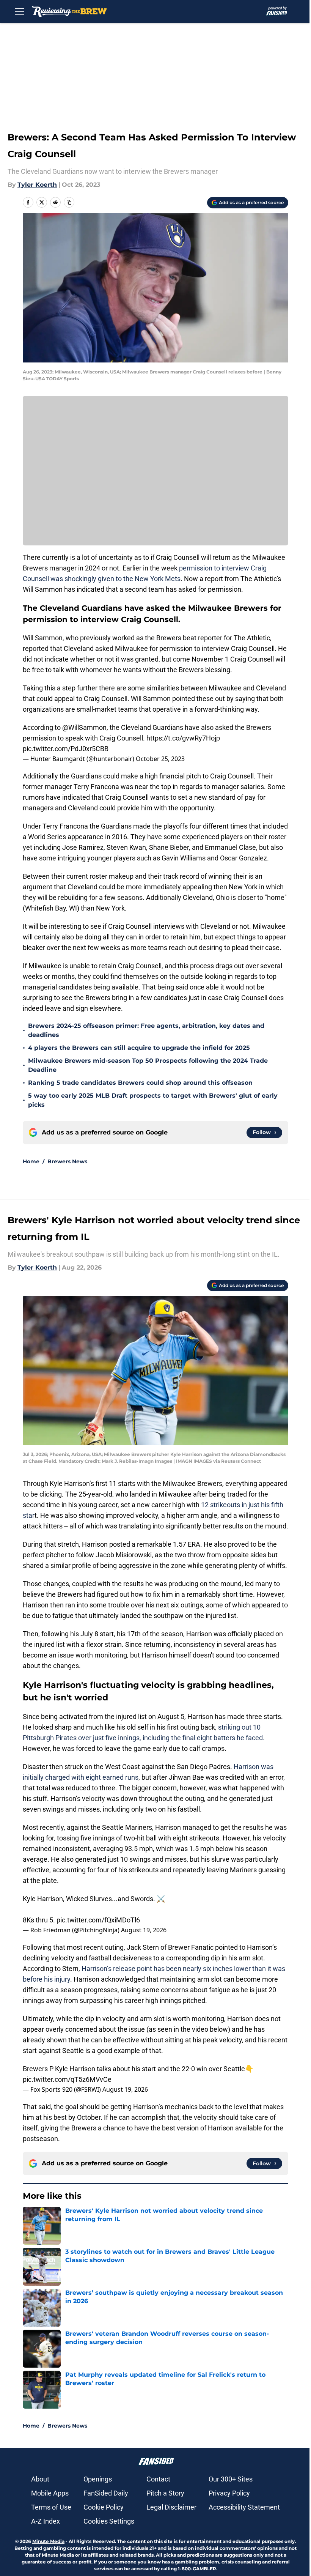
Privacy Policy (229, 2493)
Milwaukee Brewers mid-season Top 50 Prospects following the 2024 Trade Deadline (148, 1065)
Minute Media (48, 2541)
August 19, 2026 (144, 1930)
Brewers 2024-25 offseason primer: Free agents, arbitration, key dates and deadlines (146, 1030)
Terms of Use (51, 2507)
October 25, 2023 (160, 759)
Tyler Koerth (37, 185)
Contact (158, 2479)
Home (31, 1161)
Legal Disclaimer (171, 2507)
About (40, 2479)
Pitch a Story (165, 2493)
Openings (98, 2479)
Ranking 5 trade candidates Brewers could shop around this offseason (140, 1083)
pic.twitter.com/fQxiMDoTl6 (98, 1920)
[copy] (69, 202)
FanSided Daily (106, 2493)
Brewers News (67, 1161)
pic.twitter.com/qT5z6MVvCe (67, 2079)
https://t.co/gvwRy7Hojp (183, 738)
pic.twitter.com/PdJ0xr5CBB (66, 749)
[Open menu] (20, 11)
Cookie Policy (104, 2507)
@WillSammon (84, 727)
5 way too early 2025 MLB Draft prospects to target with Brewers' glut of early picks (153, 1100)
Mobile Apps (50, 2493)
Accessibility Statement (244, 2507)
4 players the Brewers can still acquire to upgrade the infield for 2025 (139, 1048)
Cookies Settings (109, 2521)
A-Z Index (46, 2521)
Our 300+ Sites (231, 2479)
